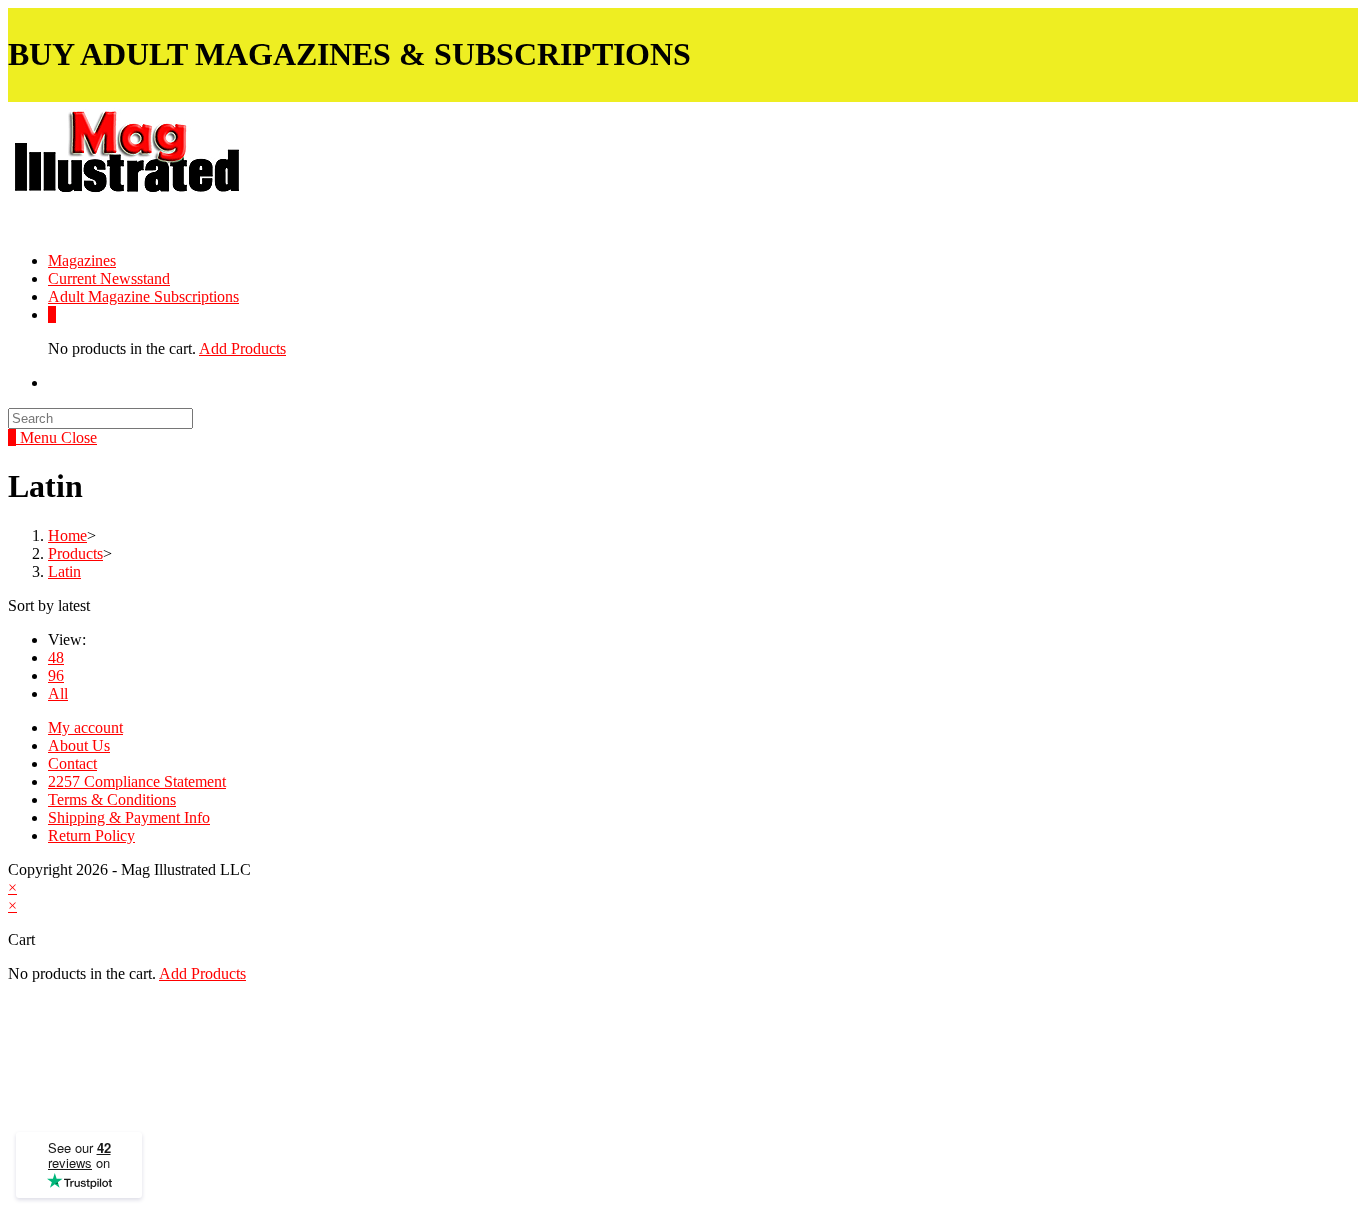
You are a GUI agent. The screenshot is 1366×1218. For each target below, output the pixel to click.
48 (56, 657)
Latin (64, 571)
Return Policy (91, 835)
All (58, 693)
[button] (179, 167)
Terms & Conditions (112, 799)
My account (85, 727)
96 (56, 675)
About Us (79, 745)
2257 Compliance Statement (137, 781)
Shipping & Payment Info (129, 817)
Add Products (242, 348)
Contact (72, 763)
